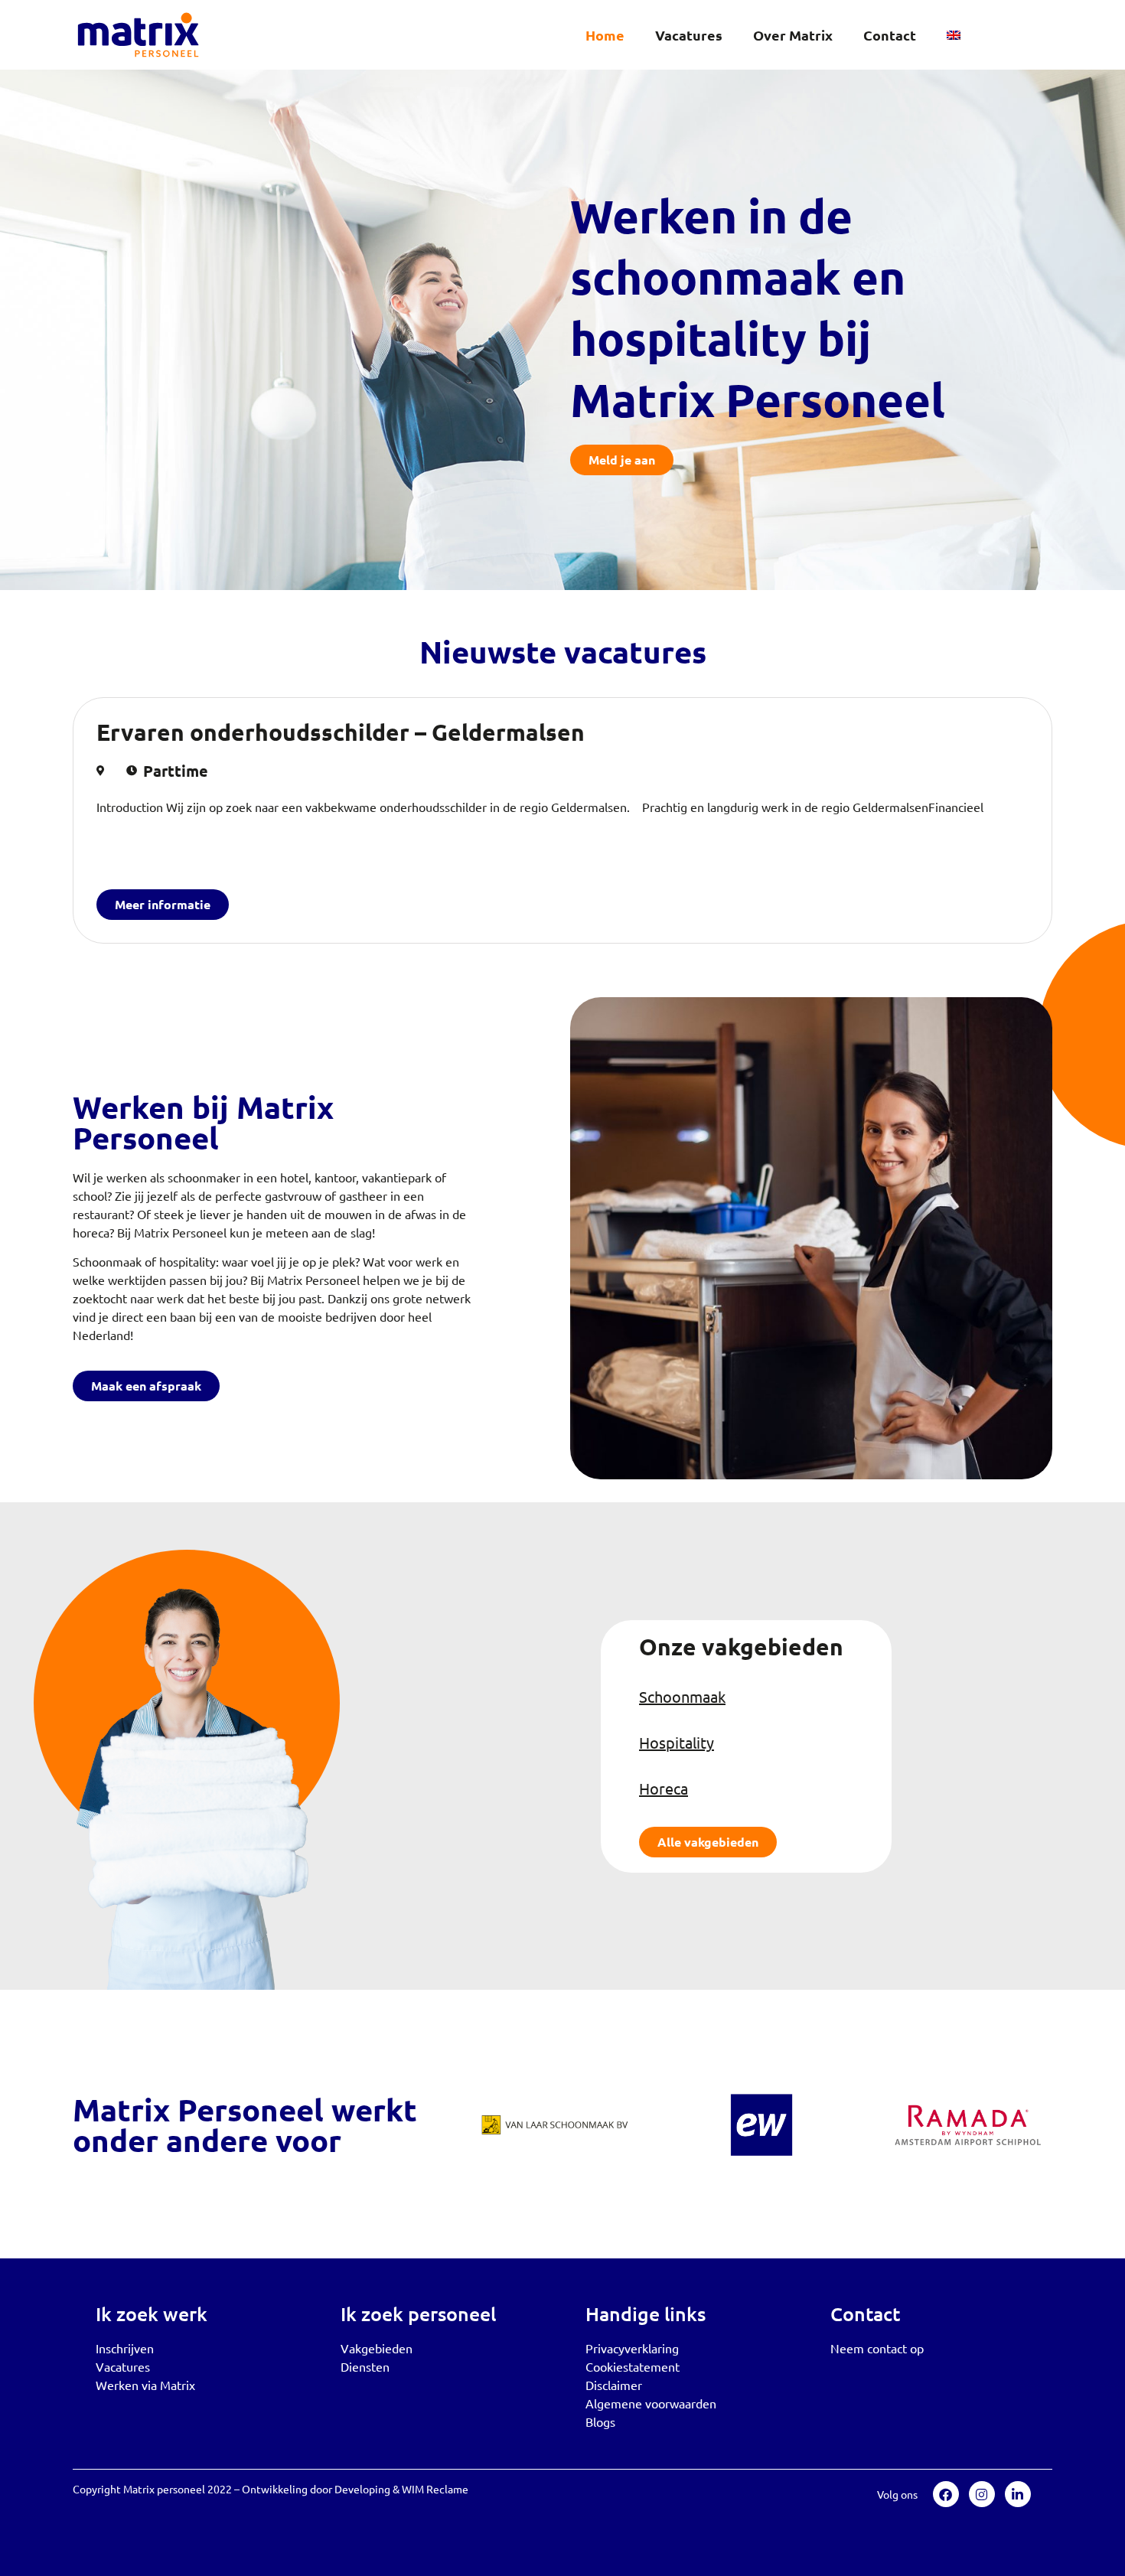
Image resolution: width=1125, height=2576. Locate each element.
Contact (890, 35)
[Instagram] (982, 2494)
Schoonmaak (682, 1696)
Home (605, 35)
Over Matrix (793, 35)
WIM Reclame (435, 2489)
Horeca (664, 1788)
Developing (362, 2489)
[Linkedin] (1018, 2494)
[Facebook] (946, 2494)
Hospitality (677, 1742)
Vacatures (689, 35)
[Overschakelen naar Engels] (954, 35)
